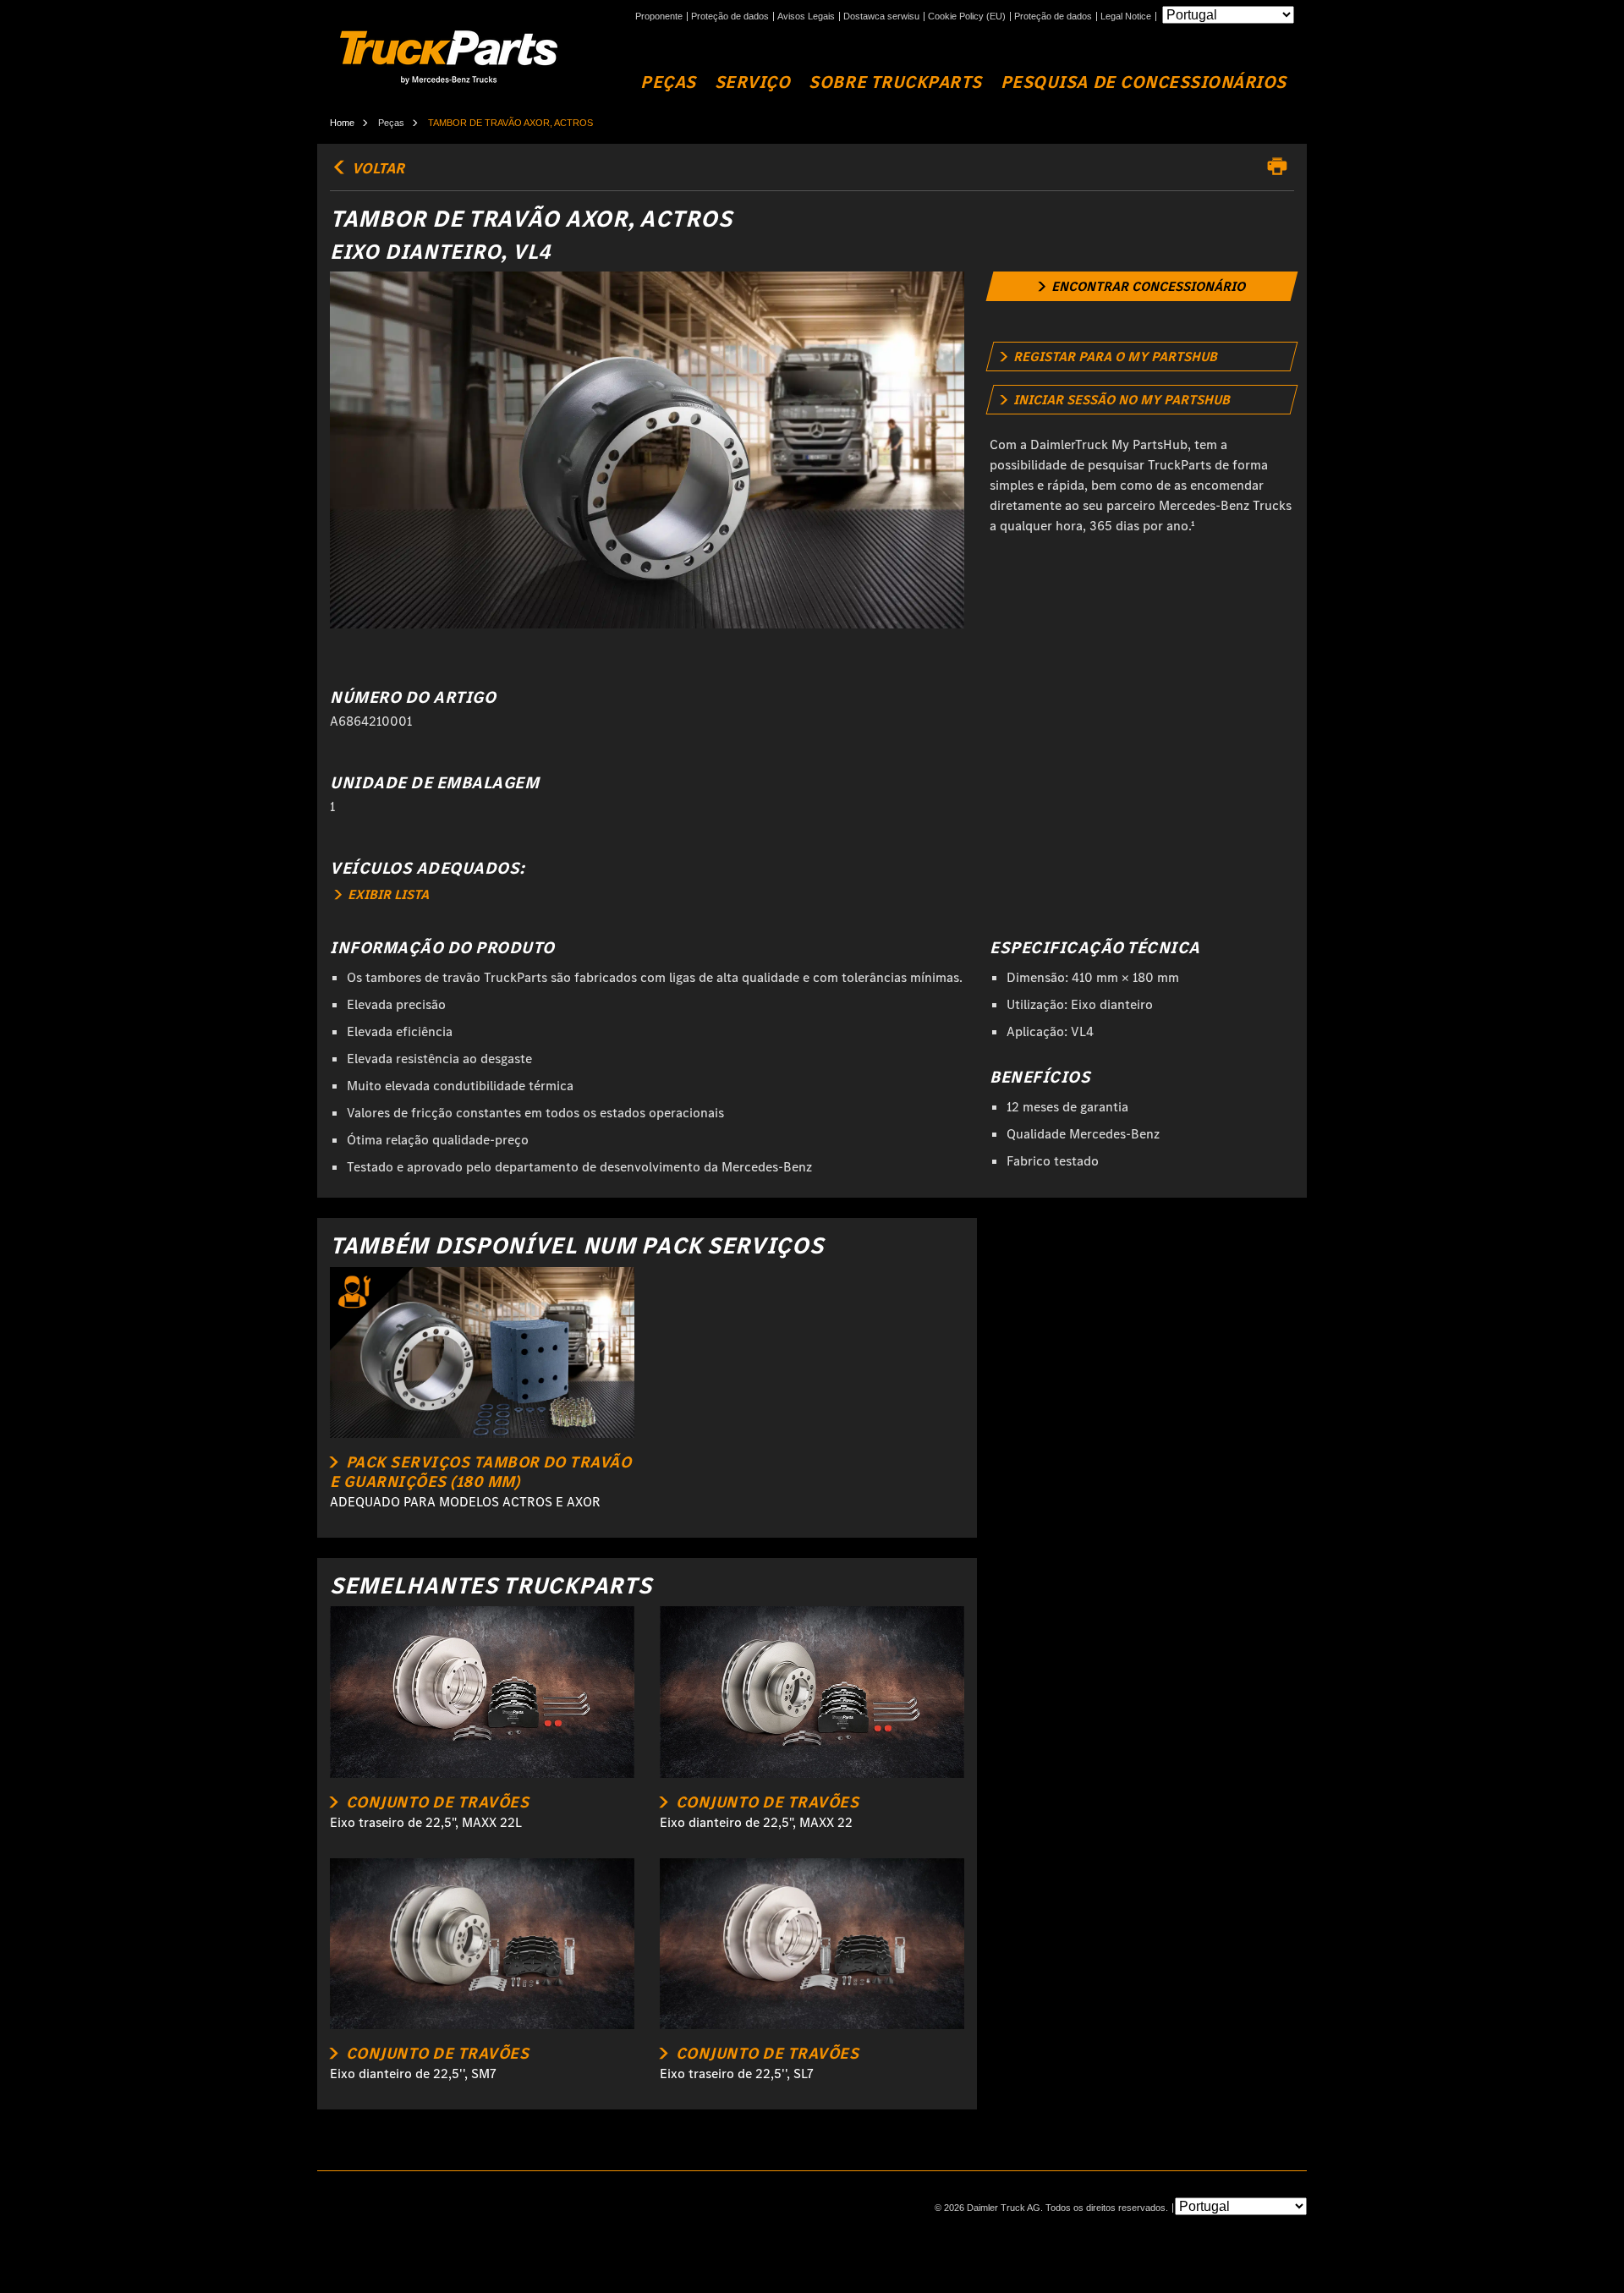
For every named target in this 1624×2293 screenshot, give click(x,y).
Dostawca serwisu (881, 16)
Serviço (753, 82)
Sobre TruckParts (895, 82)
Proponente (659, 16)
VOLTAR (376, 168)
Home (342, 123)
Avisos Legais (806, 16)
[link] (1142, 286)
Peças (668, 82)
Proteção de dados (730, 16)
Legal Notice (1126, 16)
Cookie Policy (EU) (967, 16)
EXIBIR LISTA (387, 894)
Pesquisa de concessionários (1144, 82)
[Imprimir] (1281, 167)
